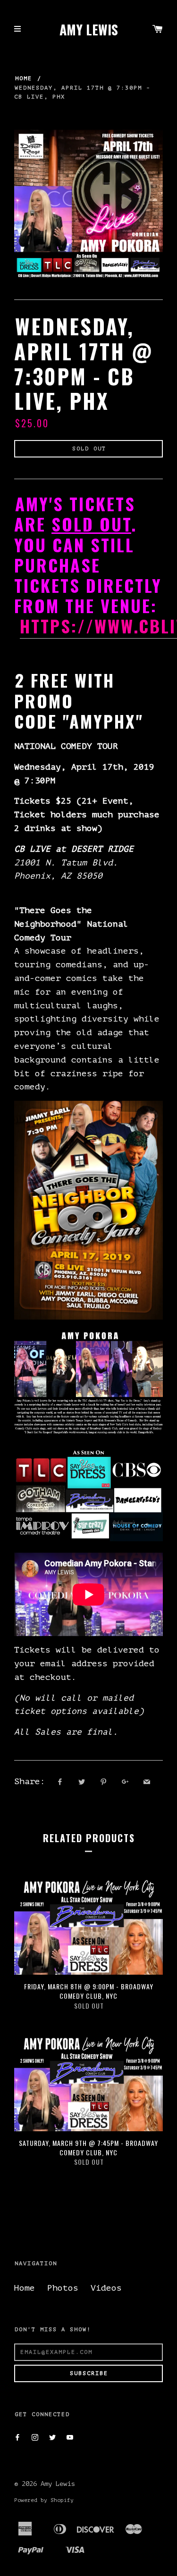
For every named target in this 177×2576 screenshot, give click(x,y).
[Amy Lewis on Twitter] (52, 2438)
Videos (106, 2288)
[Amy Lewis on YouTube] (70, 2438)
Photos (63, 2288)
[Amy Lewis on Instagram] (35, 2438)
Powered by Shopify (44, 2500)
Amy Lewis (89, 30)
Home (24, 78)
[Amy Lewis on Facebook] (17, 2438)
